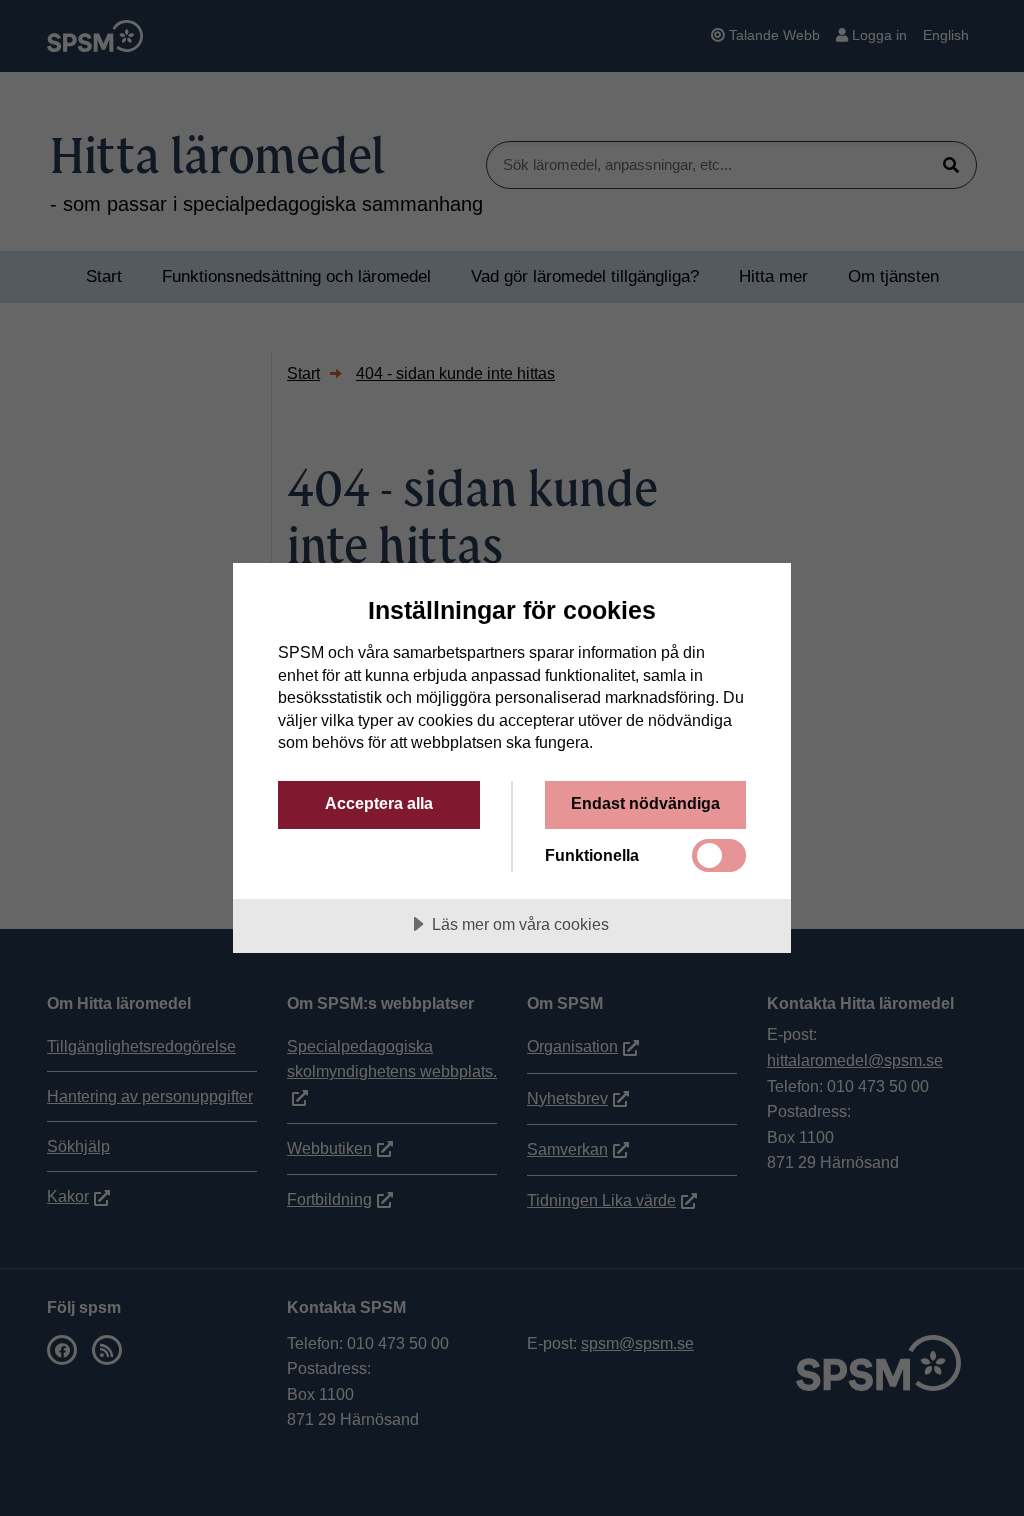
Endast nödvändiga (645, 803)
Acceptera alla (379, 803)
